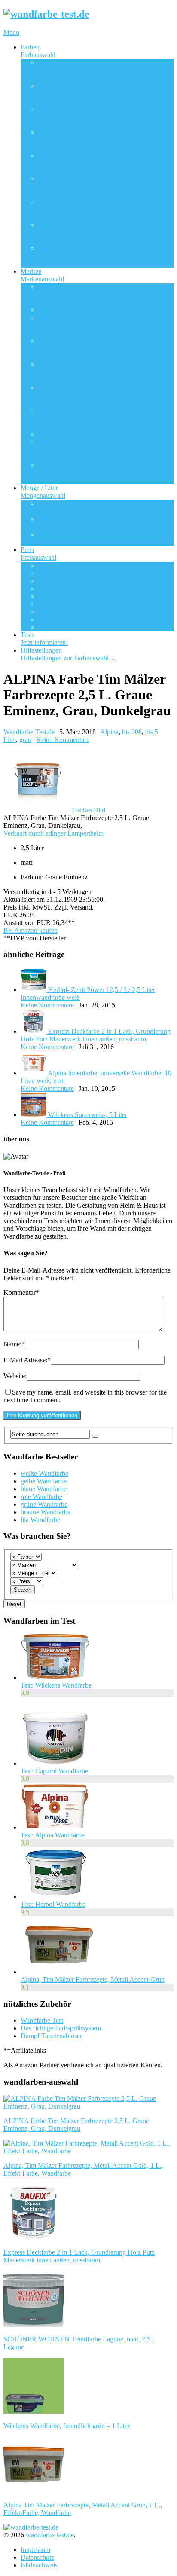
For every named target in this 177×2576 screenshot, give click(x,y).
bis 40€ (48, 588)
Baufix (47, 310)
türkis (90, 256)
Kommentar (21, 1293)
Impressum (35, 2550)
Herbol (96, 372)
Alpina (96, 295)
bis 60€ (48, 604)
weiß (90, 70)
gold (90, 140)
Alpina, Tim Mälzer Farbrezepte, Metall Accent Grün (93, 1979)
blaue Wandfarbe (44, 1489)
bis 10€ (48, 565)
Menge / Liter (43, 492)
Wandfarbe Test (42, 2020)
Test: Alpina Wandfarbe (53, 1835)
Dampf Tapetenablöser (51, 2036)
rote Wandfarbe (41, 1497)
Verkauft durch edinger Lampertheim (53, 833)
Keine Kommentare (63, 740)
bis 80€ (48, 619)
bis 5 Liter (69, 507)
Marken (42, 275)
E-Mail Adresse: (27, 1360)
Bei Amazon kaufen (31, 930)
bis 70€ (48, 612)
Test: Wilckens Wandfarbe (56, 1685)
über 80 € (51, 627)
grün (90, 186)
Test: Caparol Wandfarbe (54, 1771)
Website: (15, 1376)
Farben (38, 51)
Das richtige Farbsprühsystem (61, 2028)
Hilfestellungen (68, 654)
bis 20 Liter (71, 538)
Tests (44, 639)
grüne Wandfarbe (44, 1504)
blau (90, 93)
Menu (11, 32)
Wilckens (96, 472)
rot (90, 233)
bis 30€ (48, 581)
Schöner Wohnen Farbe (70, 434)
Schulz (96, 449)
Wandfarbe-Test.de (29, 732)
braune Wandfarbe (46, 1512)
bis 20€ (48, 573)
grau (90, 163)
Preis (38, 554)
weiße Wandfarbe (44, 1473)
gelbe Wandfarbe (44, 1481)
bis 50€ (48, 596)
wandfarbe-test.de (50, 2535)
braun (90, 117)
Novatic (96, 418)
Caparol (96, 325)
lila (90, 209)
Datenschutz (37, 2557)
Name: (14, 1344)
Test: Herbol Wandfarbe (53, 1904)
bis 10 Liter (71, 523)
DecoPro (96, 349)
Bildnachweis (39, 2565)
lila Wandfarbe (40, 1520)
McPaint (96, 395)
